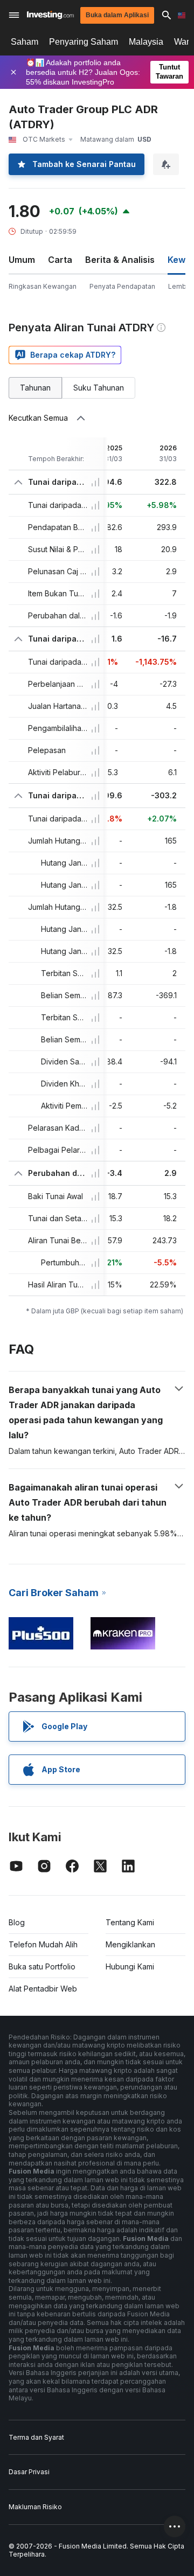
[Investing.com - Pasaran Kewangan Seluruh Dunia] (50, 15)
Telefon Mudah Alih (43, 1944)
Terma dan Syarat (36, 2437)
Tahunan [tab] (35, 388)
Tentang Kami (130, 1922)
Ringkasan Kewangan (43, 286)
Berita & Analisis (120, 260)
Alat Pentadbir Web (43, 1989)
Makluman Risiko (35, 2507)
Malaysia (146, 42)
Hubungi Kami (130, 1966)
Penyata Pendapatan (122, 286)
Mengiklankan (130, 1944)
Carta (60, 260)
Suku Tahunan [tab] (99, 388)
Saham (25, 42)
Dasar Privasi (29, 2472)
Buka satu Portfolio (42, 1966)
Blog (17, 1922)
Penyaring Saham (84, 42)
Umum (22, 260)
